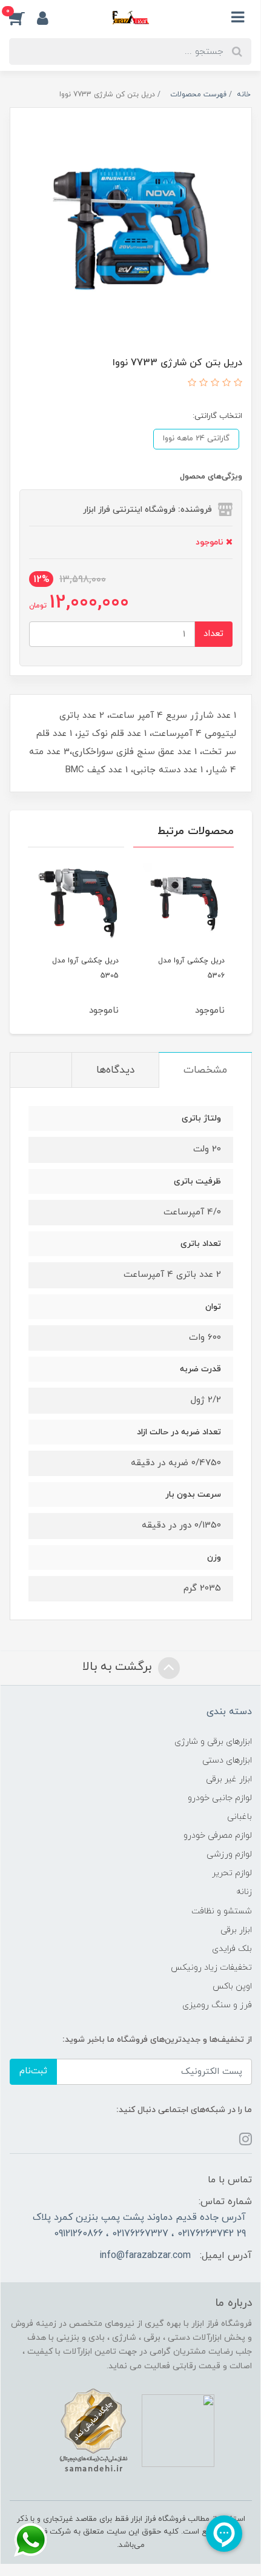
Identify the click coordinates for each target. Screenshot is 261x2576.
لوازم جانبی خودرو (220, 1798)
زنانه (244, 1892)
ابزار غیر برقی (229, 1779)
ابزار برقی (236, 1930)
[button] (23, 18)
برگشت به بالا (119, 1667)
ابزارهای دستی (227, 1760)
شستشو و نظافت (222, 1911)
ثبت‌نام (33, 2071)
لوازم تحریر (232, 1873)
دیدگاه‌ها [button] (115, 1070)
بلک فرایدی (232, 1949)
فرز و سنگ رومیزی (217, 2005)
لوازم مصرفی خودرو (218, 1836)
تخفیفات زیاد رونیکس (211, 1968)
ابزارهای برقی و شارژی (213, 1742)
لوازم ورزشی (229, 1854)
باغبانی (240, 1817)
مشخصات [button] (205, 1070)
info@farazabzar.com (145, 2256)
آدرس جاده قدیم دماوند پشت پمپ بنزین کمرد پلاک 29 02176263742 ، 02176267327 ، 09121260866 (139, 2225)
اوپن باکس (232, 1986)
